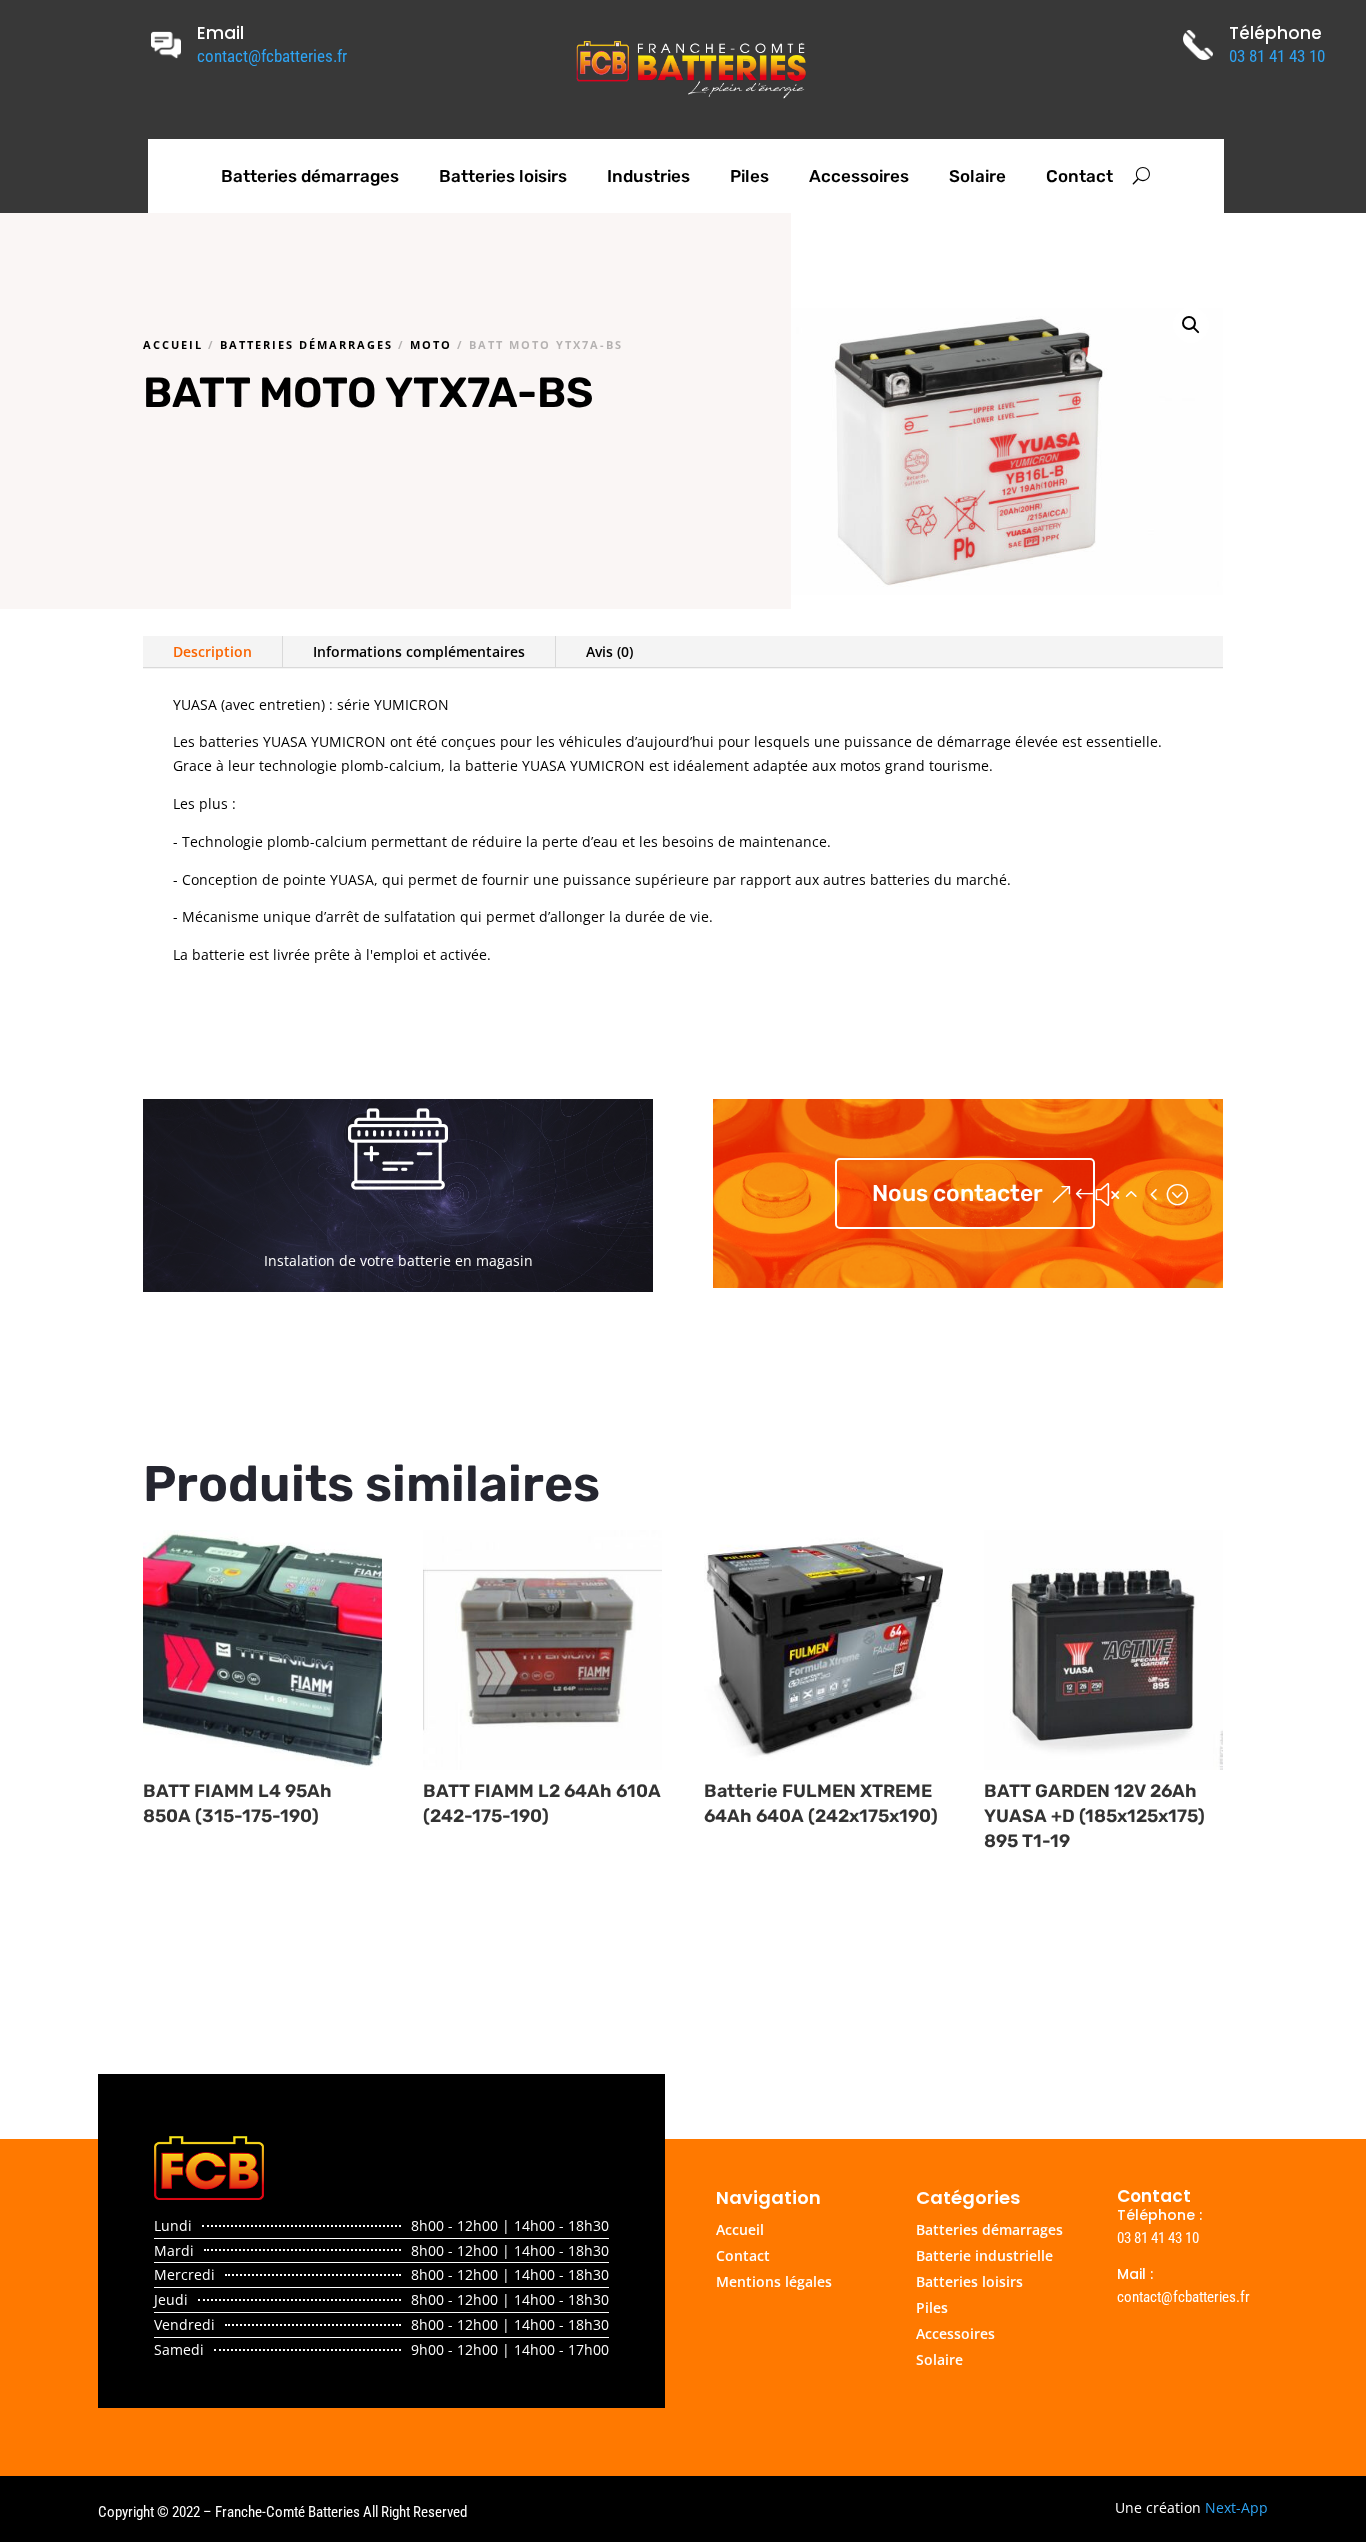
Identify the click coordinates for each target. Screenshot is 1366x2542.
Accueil (173, 344)
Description (212, 651)
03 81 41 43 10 (1277, 56)
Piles (749, 176)
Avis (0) (609, 651)
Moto (431, 344)
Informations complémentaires (419, 651)
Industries (648, 176)
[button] (1191, 325)
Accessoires (859, 176)
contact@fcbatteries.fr (272, 56)
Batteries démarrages (310, 176)
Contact (1079, 176)
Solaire (977, 176)
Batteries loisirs (503, 176)
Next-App (1236, 2507)
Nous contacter (957, 1193)
